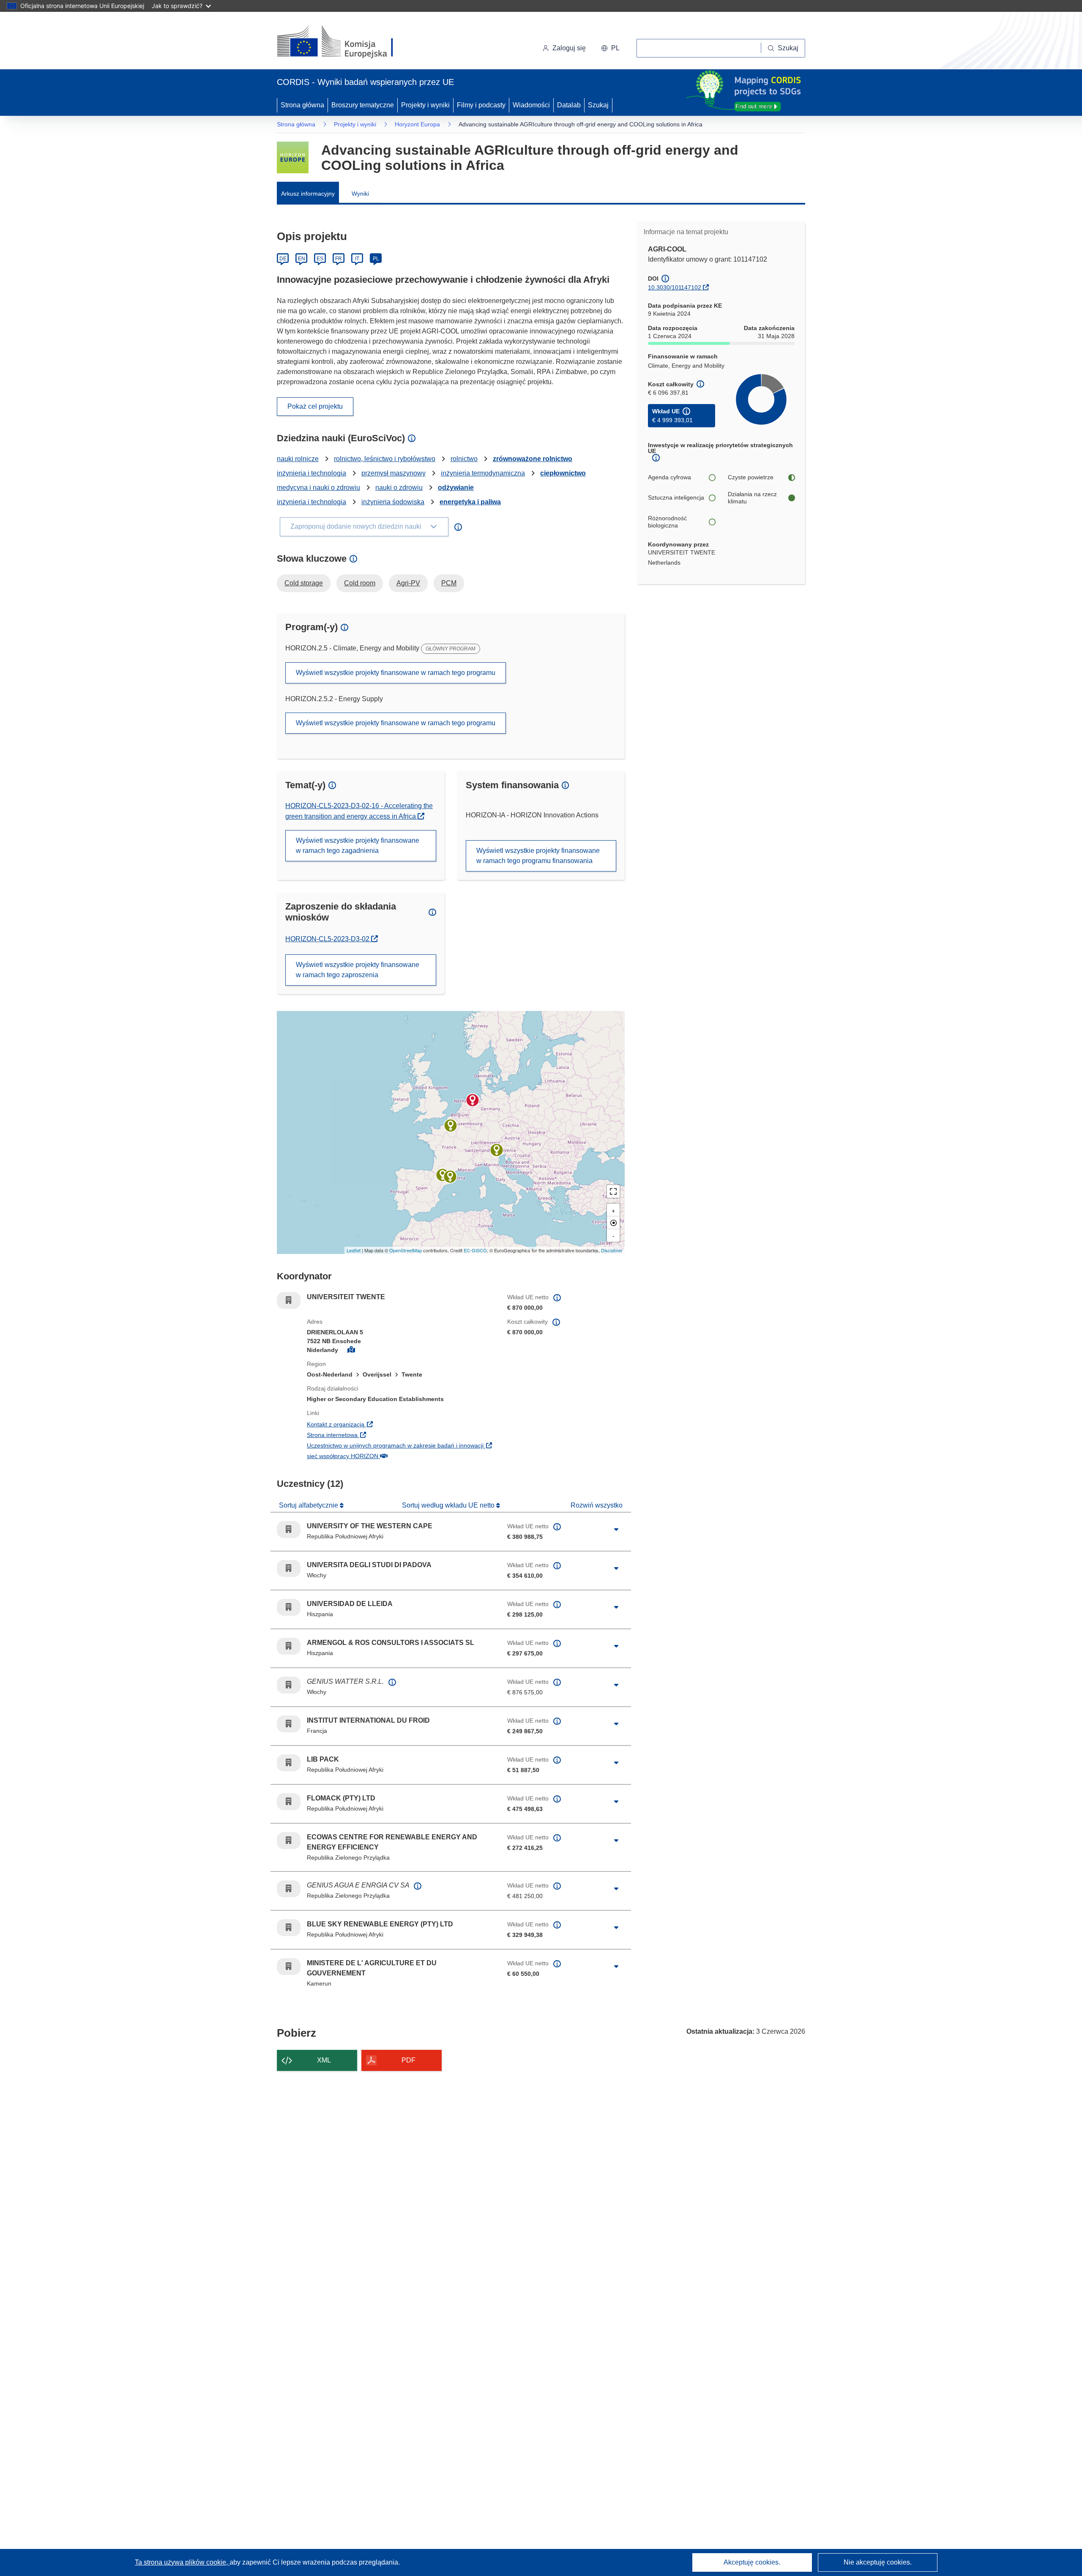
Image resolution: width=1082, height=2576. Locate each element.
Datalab (569, 105)
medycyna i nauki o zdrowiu (318, 488)
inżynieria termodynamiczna (483, 473)
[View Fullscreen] (613, 1191)
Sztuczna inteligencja (676, 497)
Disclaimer (612, 1250)
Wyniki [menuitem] (360, 194)
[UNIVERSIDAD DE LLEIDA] (443, 1175)
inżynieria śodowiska (393, 502)
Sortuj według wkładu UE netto (449, 1505)
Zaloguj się (569, 48)
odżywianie (456, 488)
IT (357, 259)
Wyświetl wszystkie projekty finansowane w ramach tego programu (396, 673)
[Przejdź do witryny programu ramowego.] (293, 157)
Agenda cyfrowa (669, 477)
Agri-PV (408, 583)
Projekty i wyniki (425, 105)
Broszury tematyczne (363, 105)
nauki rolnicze (298, 459)
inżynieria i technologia (311, 473)
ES (320, 259)
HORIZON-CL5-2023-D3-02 (332, 939)
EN (302, 259)
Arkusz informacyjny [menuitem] (308, 194)
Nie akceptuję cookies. (878, 2562)
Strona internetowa (384, 1435)
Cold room (360, 583)
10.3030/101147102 (675, 287)
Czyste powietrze (751, 477)
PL (376, 259)
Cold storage (304, 583)
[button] (610, 48)
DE (283, 259)
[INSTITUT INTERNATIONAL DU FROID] (451, 1125)
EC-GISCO (475, 1250)
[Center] (613, 1223)
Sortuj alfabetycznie (309, 1505)
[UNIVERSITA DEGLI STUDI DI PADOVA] (497, 1150)
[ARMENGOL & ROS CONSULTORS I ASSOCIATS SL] (450, 1177)
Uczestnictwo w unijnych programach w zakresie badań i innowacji (401, 1445)
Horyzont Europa (417, 124)
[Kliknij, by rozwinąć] (616, 1530)
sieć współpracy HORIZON (395, 1456)
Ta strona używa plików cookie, (182, 2562)
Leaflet (354, 1250)
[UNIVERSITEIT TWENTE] (473, 1100)
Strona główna (302, 105)
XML (324, 2060)
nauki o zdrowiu (399, 488)
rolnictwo (464, 459)
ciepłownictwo (563, 473)
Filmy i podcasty (481, 105)
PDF (408, 2060)
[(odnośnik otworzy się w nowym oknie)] (345, 42)
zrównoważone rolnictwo (533, 459)
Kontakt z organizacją (388, 1424)
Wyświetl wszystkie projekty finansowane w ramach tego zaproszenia (358, 970)
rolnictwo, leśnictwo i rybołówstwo (385, 459)
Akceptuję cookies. (752, 2562)
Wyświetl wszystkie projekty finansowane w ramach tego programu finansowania (538, 856)
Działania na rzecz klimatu (752, 498)
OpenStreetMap (406, 1250)
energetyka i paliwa (470, 502)
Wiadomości (531, 105)
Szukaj (598, 105)
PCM (449, 583)
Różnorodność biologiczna (667, 522)
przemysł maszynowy (393, 473)
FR (339, 259)
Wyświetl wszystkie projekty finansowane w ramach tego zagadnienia (358, 845)
